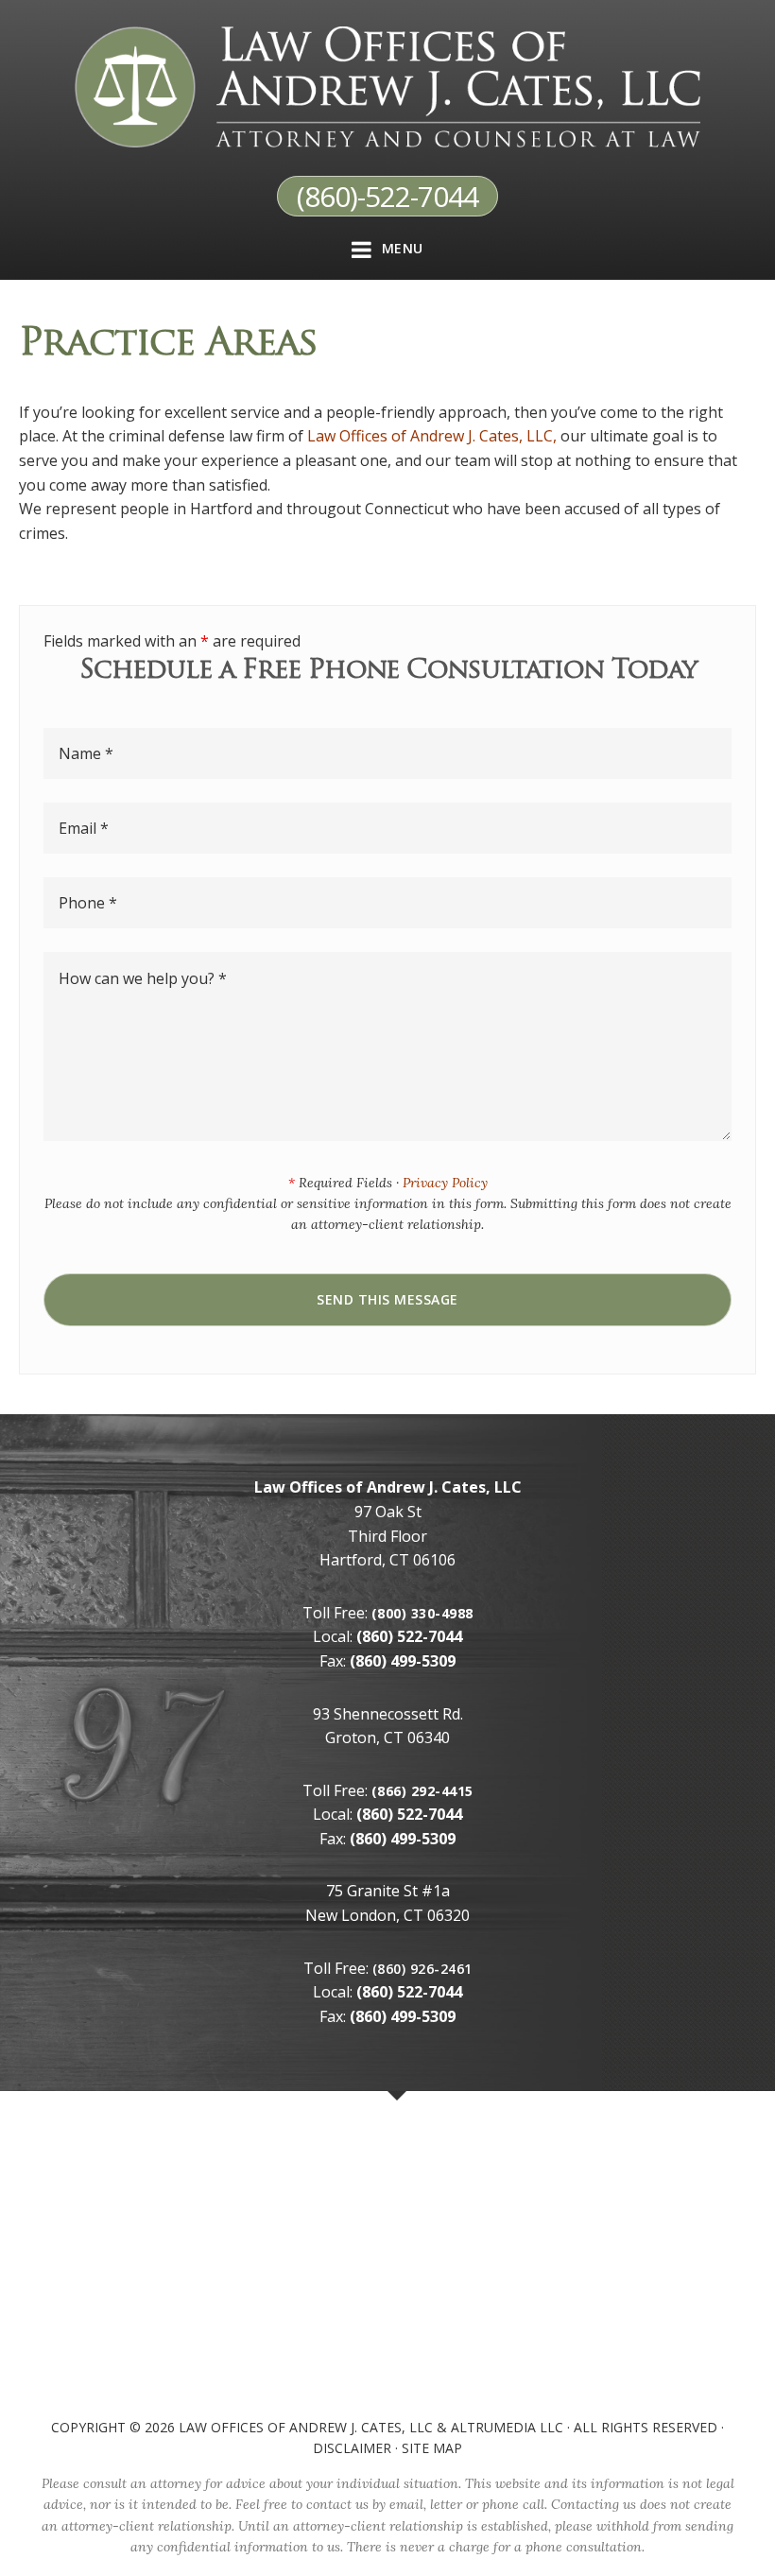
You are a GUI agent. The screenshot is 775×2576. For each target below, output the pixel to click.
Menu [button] (403, 248)
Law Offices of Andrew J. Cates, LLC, (432, 436)
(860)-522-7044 (387, 196)
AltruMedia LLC (507, 2427)
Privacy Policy (445, 1183)
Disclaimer (352, 2448)
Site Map (432, 2448)
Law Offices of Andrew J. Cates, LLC (306, 2427)
